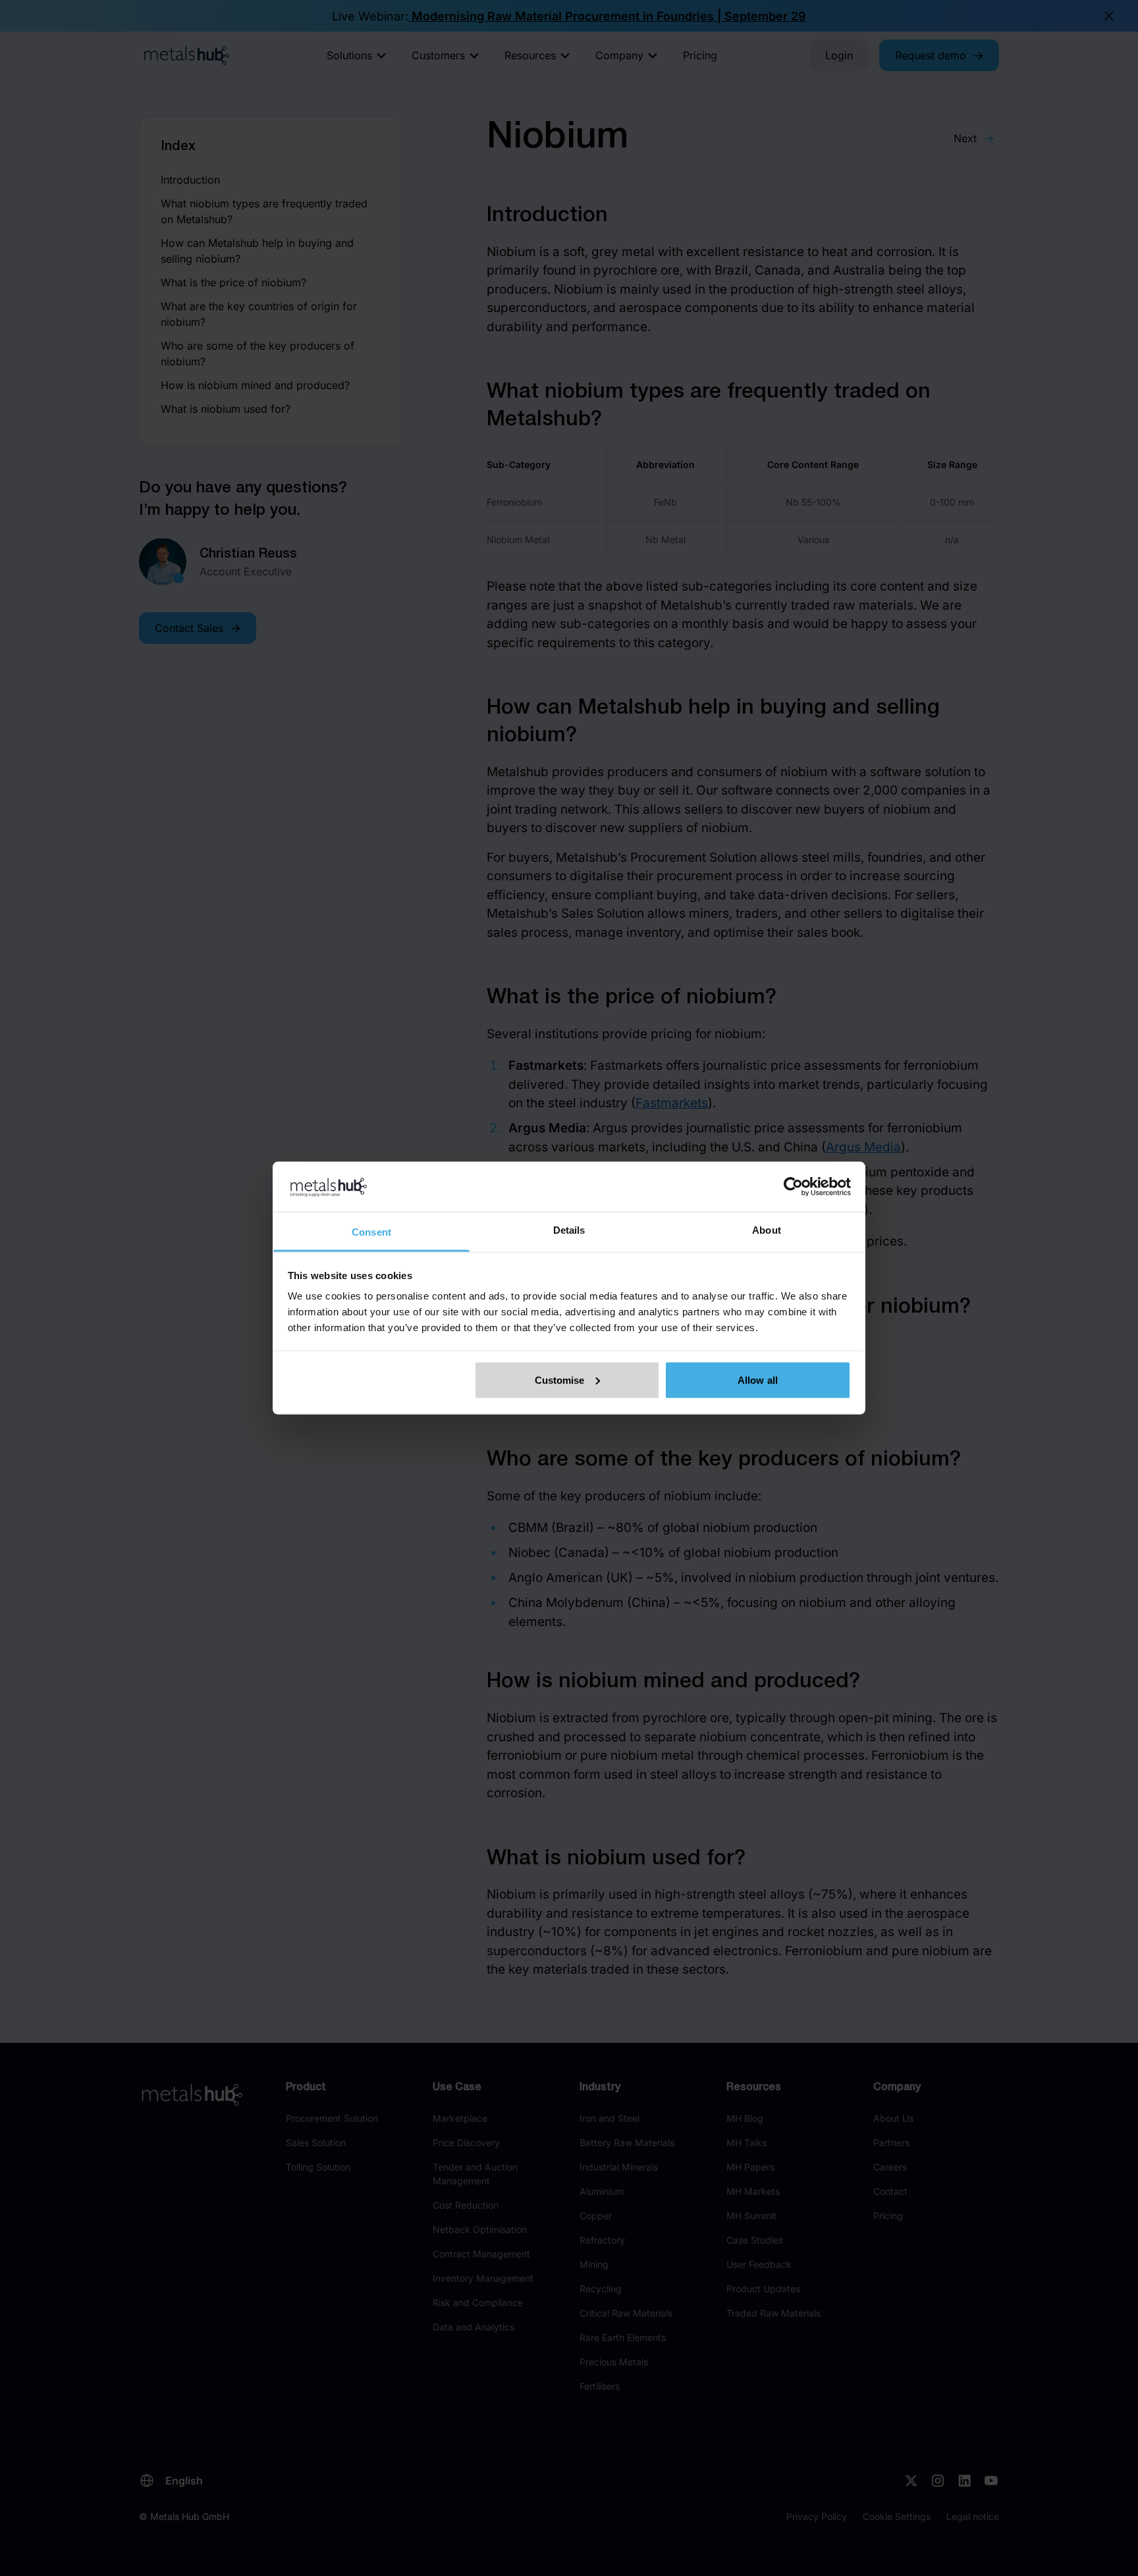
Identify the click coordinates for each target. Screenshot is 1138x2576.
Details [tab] (569, 1230)
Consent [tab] (371, 1232)
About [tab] (767, 1230)
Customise (560, 1380)
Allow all (758, 1380)
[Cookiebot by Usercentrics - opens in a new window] (793, 1186)
